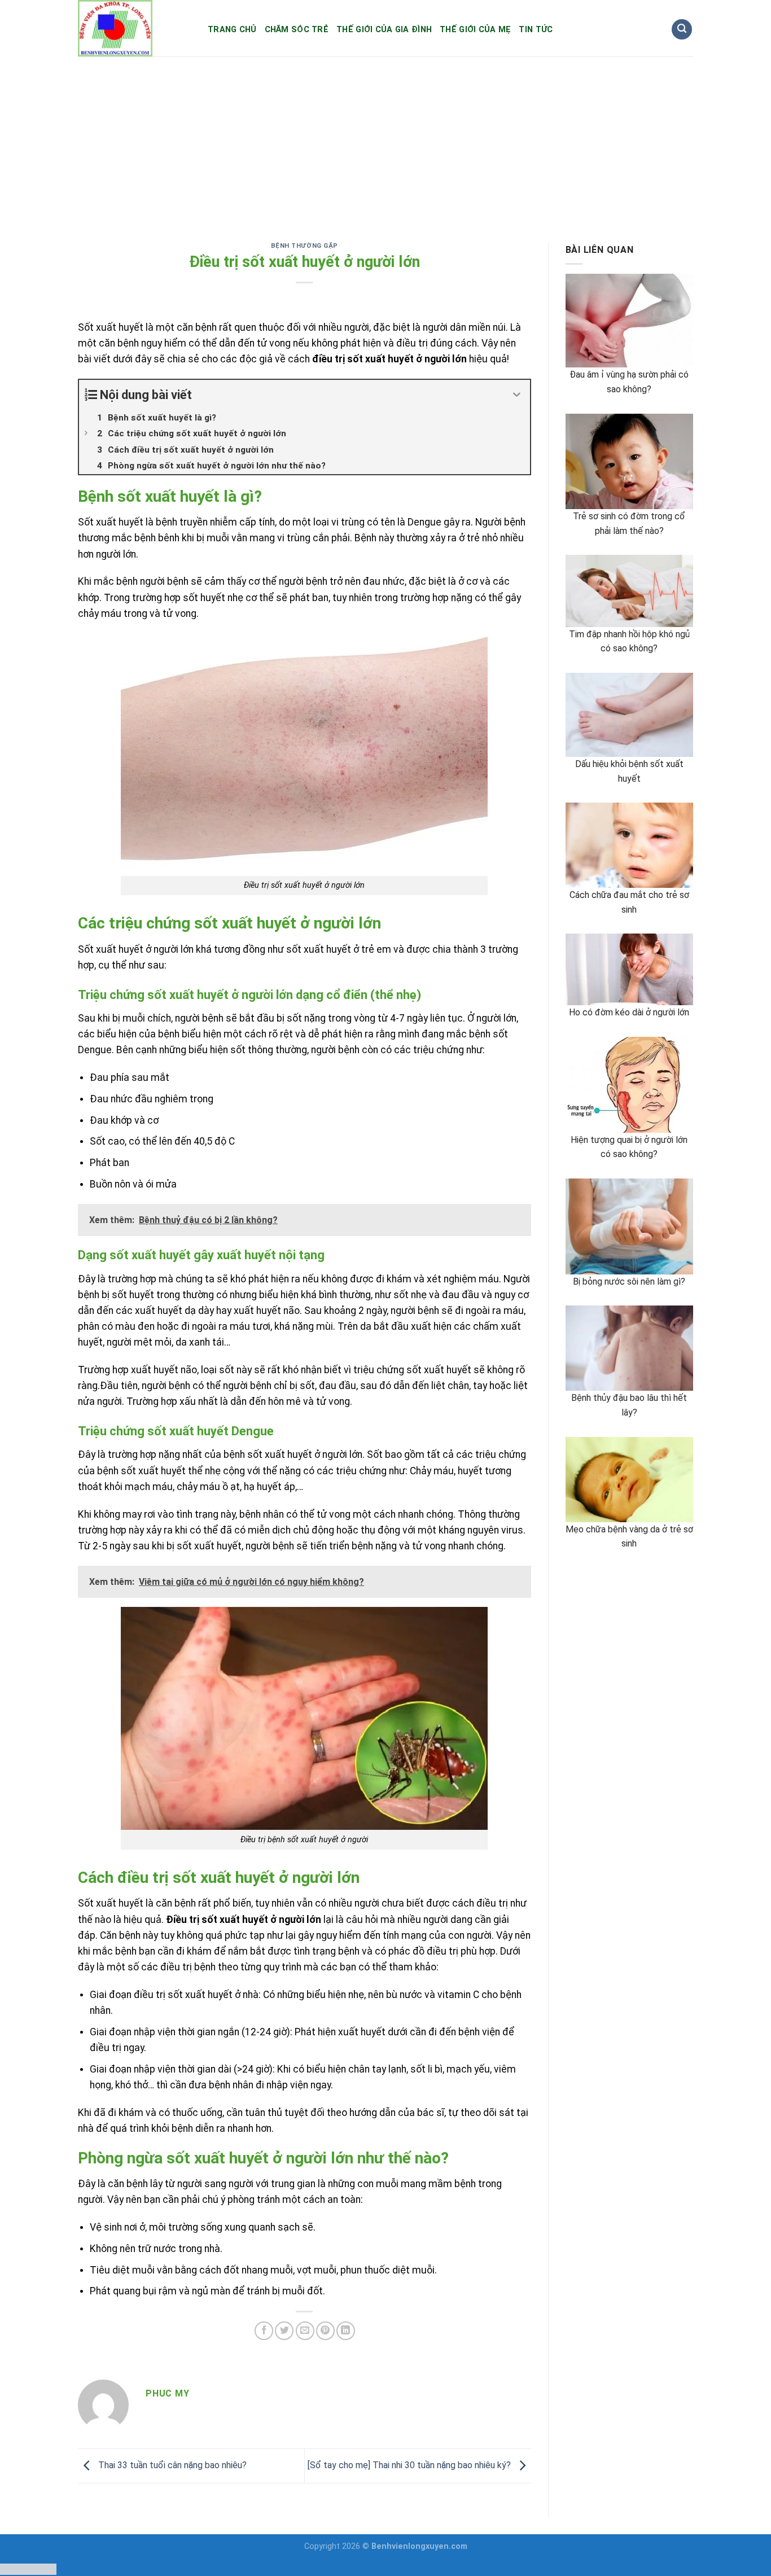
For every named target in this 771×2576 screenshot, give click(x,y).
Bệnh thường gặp (305, 246)
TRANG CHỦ (232, 30)
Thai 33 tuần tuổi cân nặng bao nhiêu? (171, 2465)
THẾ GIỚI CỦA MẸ (475, 30)
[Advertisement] (385, 141)
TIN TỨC (536, 30)
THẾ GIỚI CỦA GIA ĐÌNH (384, 30)
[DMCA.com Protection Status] (28, 2568)
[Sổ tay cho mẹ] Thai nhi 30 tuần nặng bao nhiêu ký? (410, 2465)
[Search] (682, 30)
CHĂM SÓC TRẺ (297, 30)
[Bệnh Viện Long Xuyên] (134, 28)
